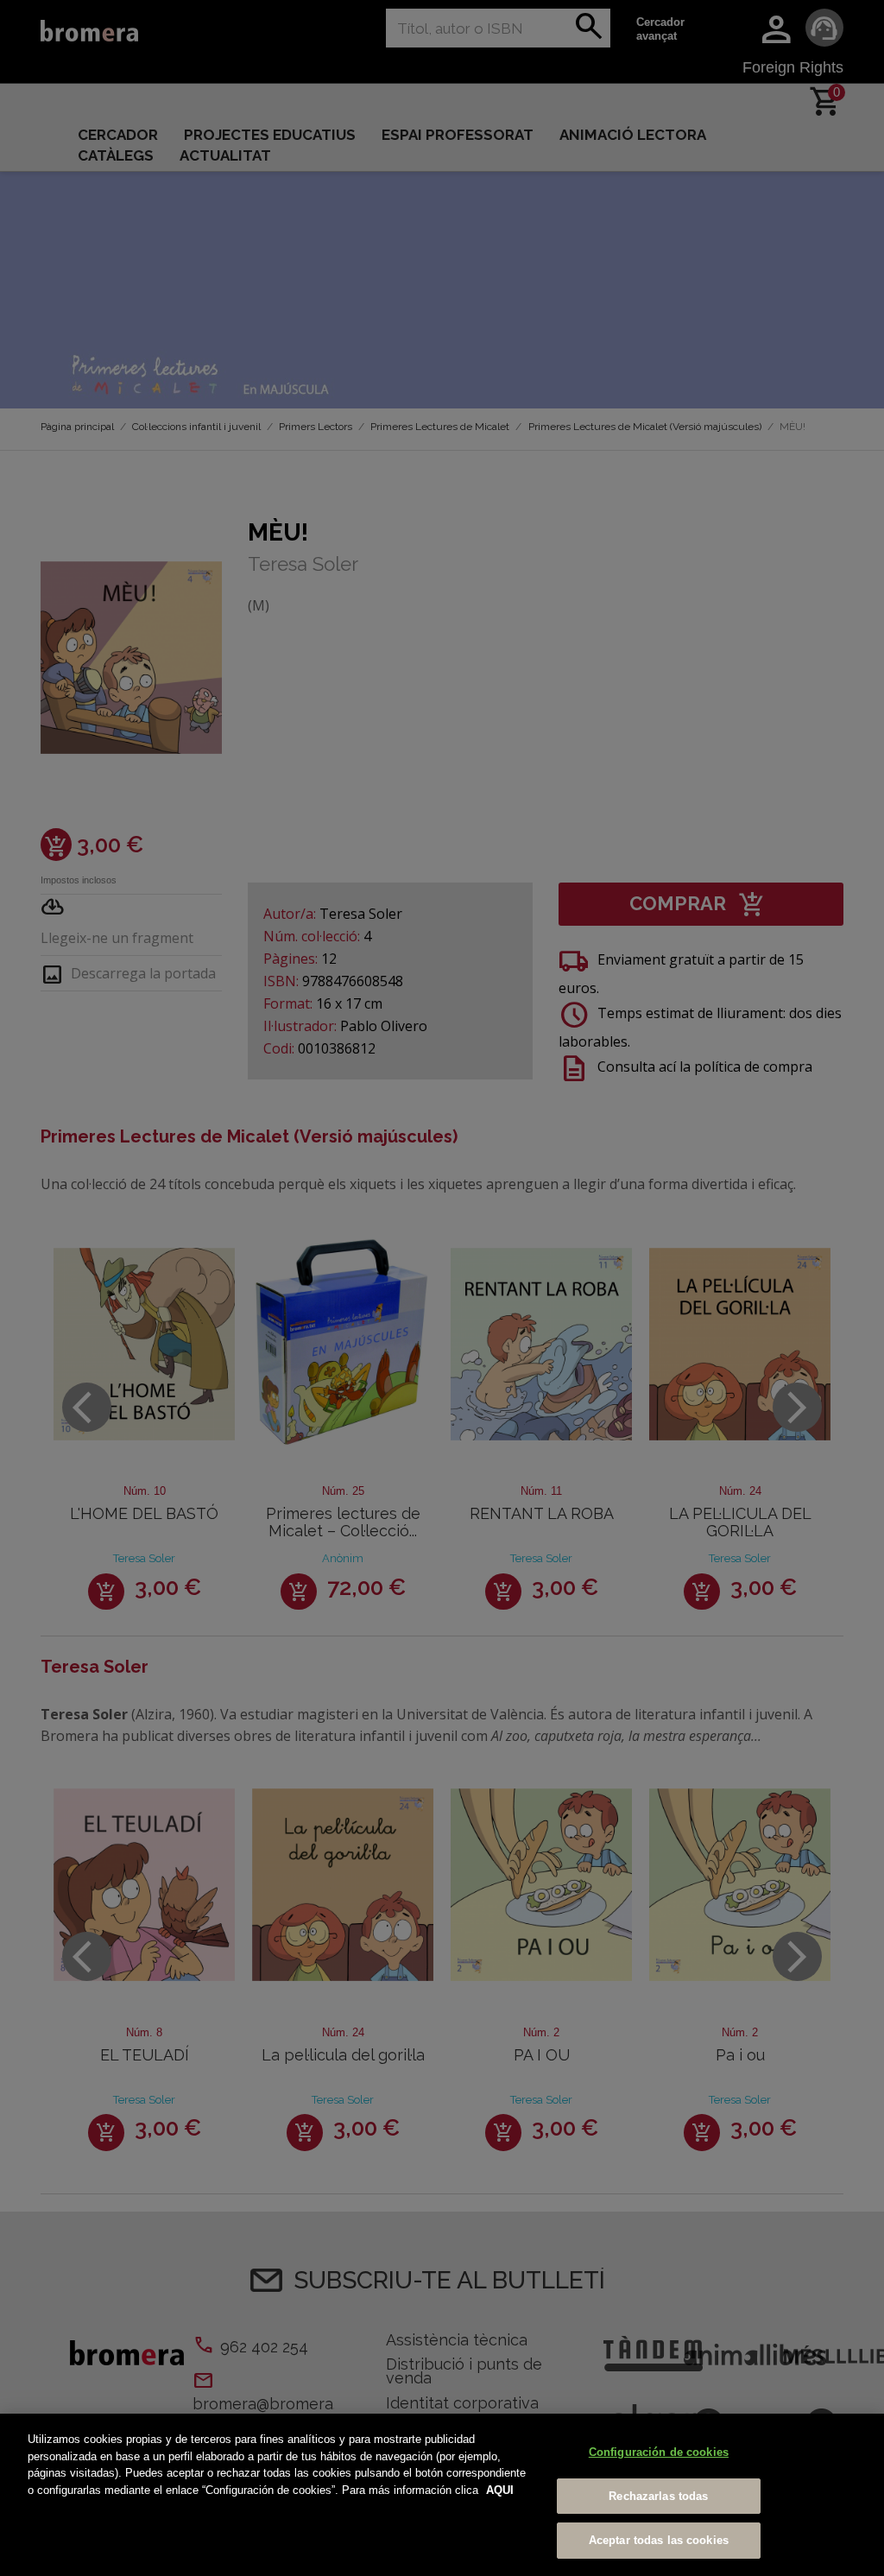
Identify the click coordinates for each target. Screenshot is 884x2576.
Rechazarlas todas (658, 2496)
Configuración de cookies (659, 2452)
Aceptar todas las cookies (659, 2540)
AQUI (500, 2490)
